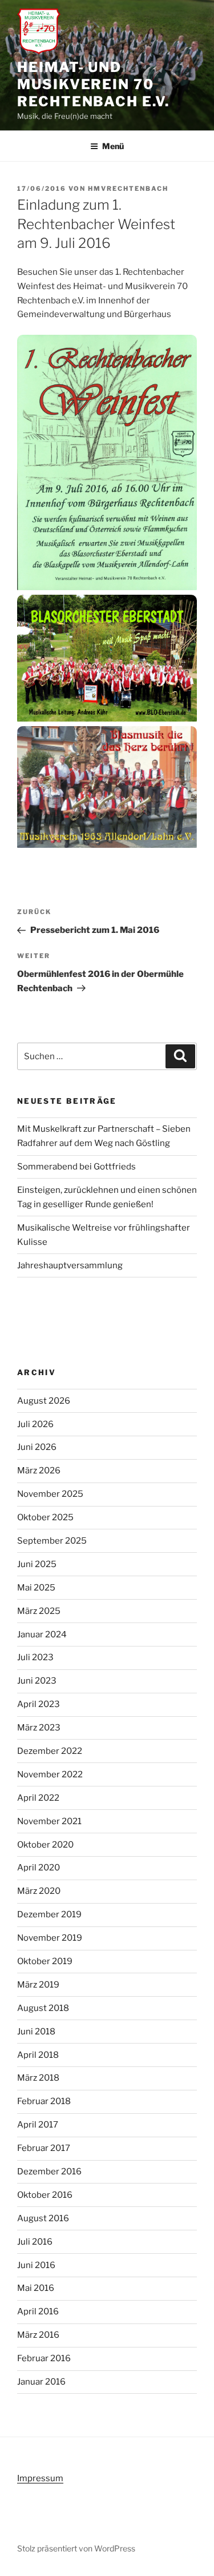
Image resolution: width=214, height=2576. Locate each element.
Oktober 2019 (45, 1961)
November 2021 (49, 1821)
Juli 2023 (35, 1657)
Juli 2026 (35, 1424)
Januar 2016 (41, 2382)
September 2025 (52, 1541)
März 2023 (39, 1728)
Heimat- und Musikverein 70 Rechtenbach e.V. (93, 84)
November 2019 (50, 1938)
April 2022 (38, 1798)
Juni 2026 (37, 1447)
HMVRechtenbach (128, 189)
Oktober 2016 (45, 2195)
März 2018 (38, 2078)
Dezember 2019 (49, 1914)
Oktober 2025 (45, 1517)
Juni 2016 (36, 2265)
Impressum (40, 2478)
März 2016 (38, 2335)
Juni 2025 (37, 1564)
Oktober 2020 (45, 1845)
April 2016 (38, 2311)
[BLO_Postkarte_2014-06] (107, 660)
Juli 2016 (35, 2242)
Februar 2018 (44, 2101)
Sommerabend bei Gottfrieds (76, 1167)
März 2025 (39, 1611)
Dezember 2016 (49, 2172)
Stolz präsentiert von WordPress (76, 2548)
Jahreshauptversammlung (70, 1265)
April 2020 (39, 1868)
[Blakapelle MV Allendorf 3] (107, 790)
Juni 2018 (36, 2032)
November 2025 (50, 1494)
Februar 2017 (44, 2148)
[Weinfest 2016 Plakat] (107, 465)
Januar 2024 (42, 1634)
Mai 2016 (36, 2288)
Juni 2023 (37, 1681)
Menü (113, 146)
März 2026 (39, 1471)
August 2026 (44, 1401)
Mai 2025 (36, 1588)
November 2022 (50, 1774)
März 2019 (38, 1985)
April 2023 (39, 1704)
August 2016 (43, 2218)
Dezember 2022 (50, 1751)
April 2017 (38, 2125)
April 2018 (38, 2055)
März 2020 (39, 1891)
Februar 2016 (44, 2358)
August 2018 (43, 2008)
